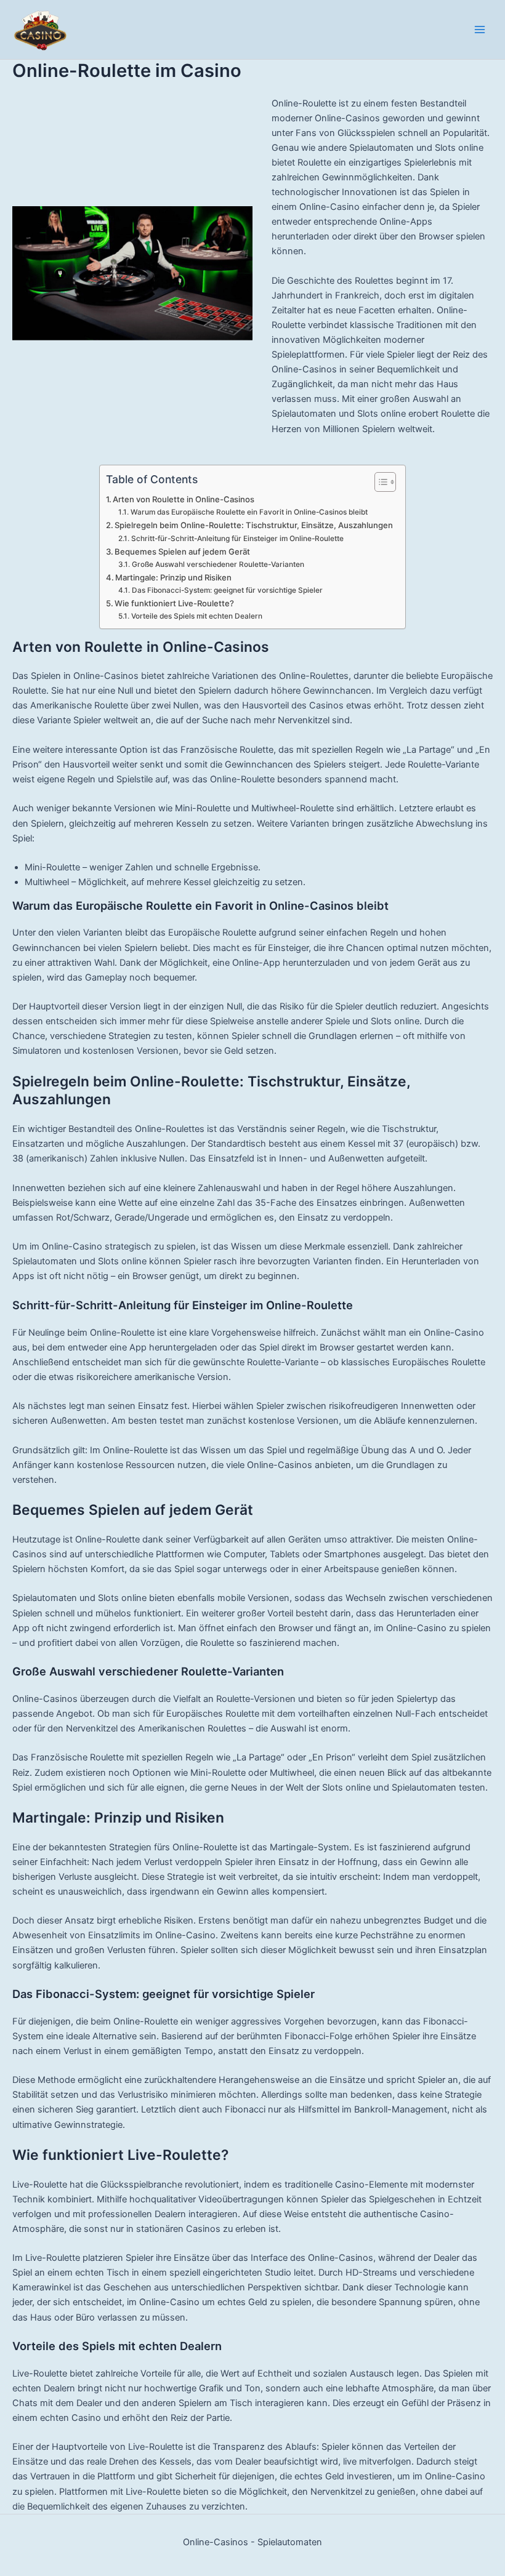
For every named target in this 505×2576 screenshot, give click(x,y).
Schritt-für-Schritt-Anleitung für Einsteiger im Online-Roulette (237, 539)
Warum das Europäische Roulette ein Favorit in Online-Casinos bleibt (249, 512)
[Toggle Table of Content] (379, 482)
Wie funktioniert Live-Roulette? (174, 603)
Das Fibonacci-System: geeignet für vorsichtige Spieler (227, 590)
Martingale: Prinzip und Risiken (173, 577)
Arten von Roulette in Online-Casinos (184, 499)
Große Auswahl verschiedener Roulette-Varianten (218, 564)
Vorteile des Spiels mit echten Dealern (196, 616)
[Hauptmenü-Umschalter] (480, 30)
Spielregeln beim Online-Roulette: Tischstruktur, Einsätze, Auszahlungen (254, 525)
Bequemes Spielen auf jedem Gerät (182, 552)
